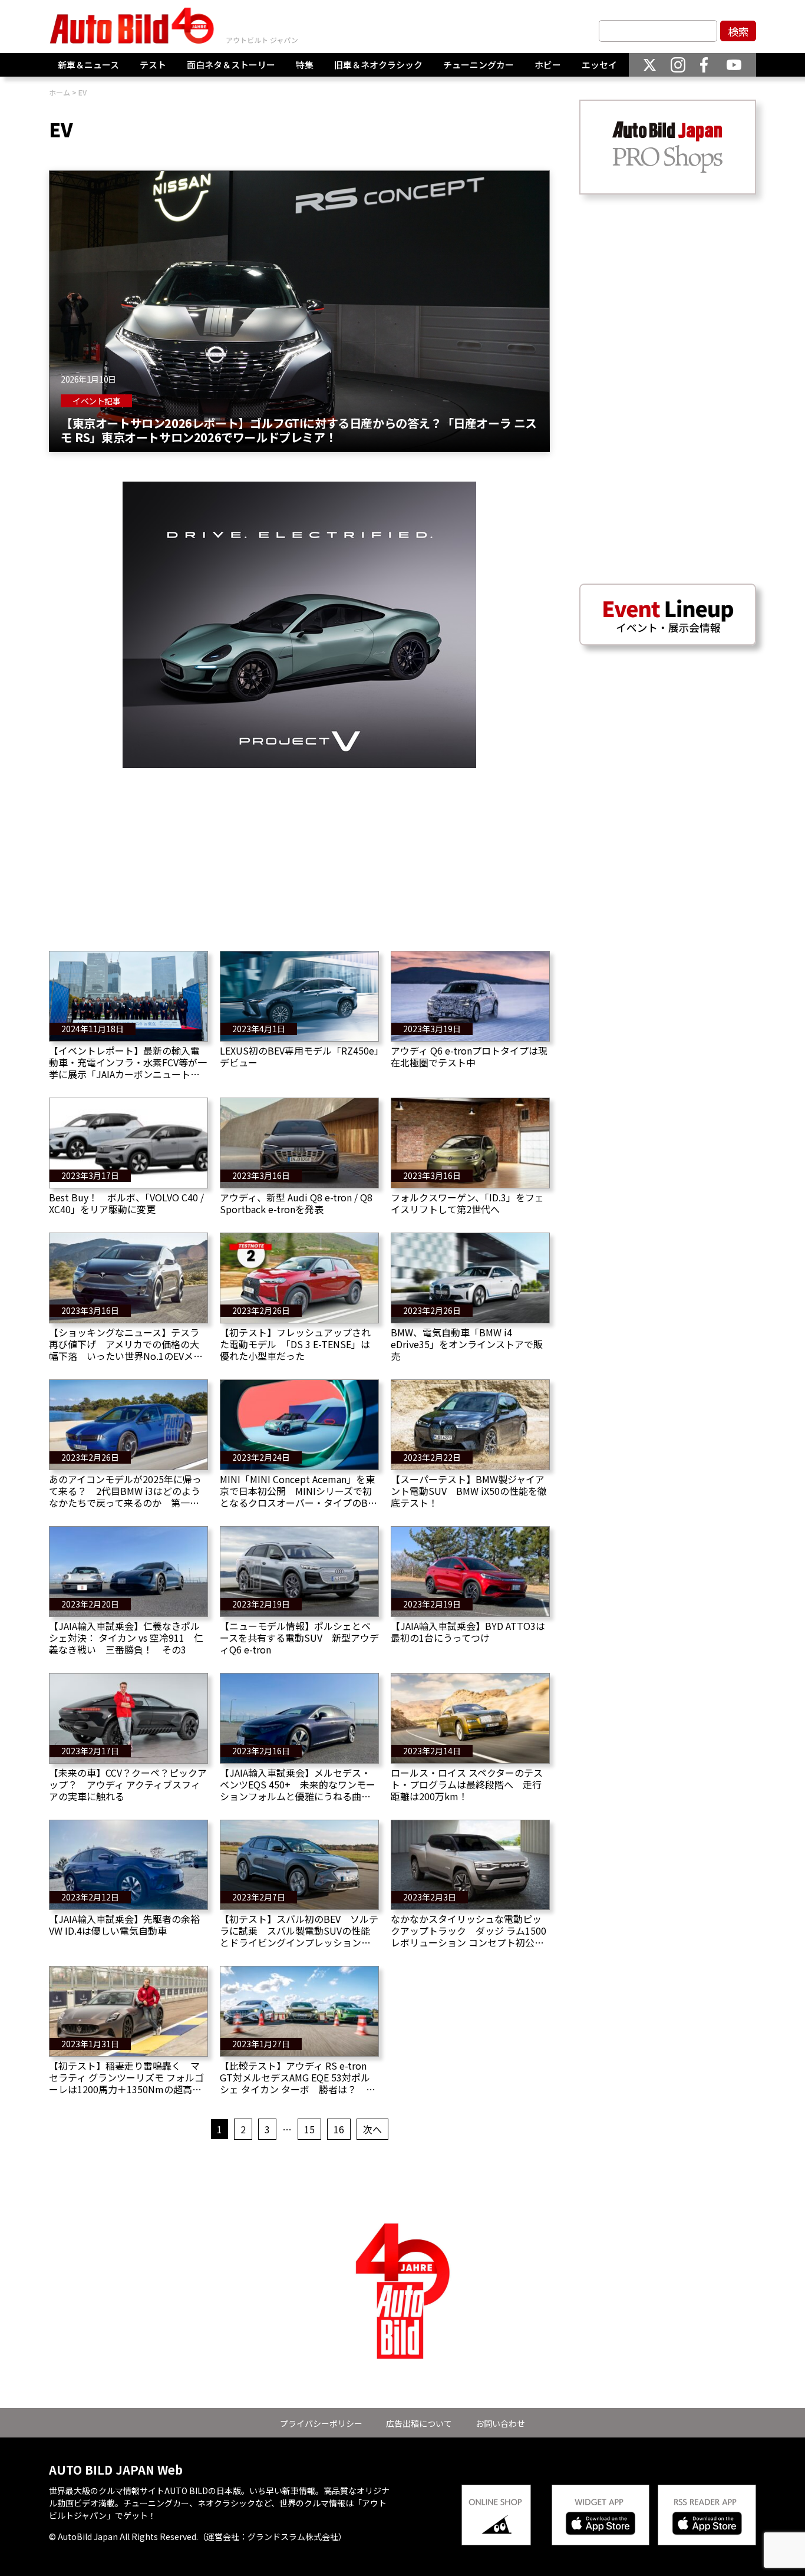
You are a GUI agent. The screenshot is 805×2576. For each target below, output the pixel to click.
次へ (372, 2129)
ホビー (548, 65)
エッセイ (599, 65)
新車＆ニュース (88, 65)
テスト (153, 65)
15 (309, 2129)
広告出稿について (419, 2423)
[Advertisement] (299, 851)
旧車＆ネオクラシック (378, 65)
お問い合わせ (500, 2423)
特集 (305, 65)
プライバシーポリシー (321, 2423)
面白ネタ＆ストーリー (231, 65)
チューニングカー (479, 65)
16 (339, 2129)
